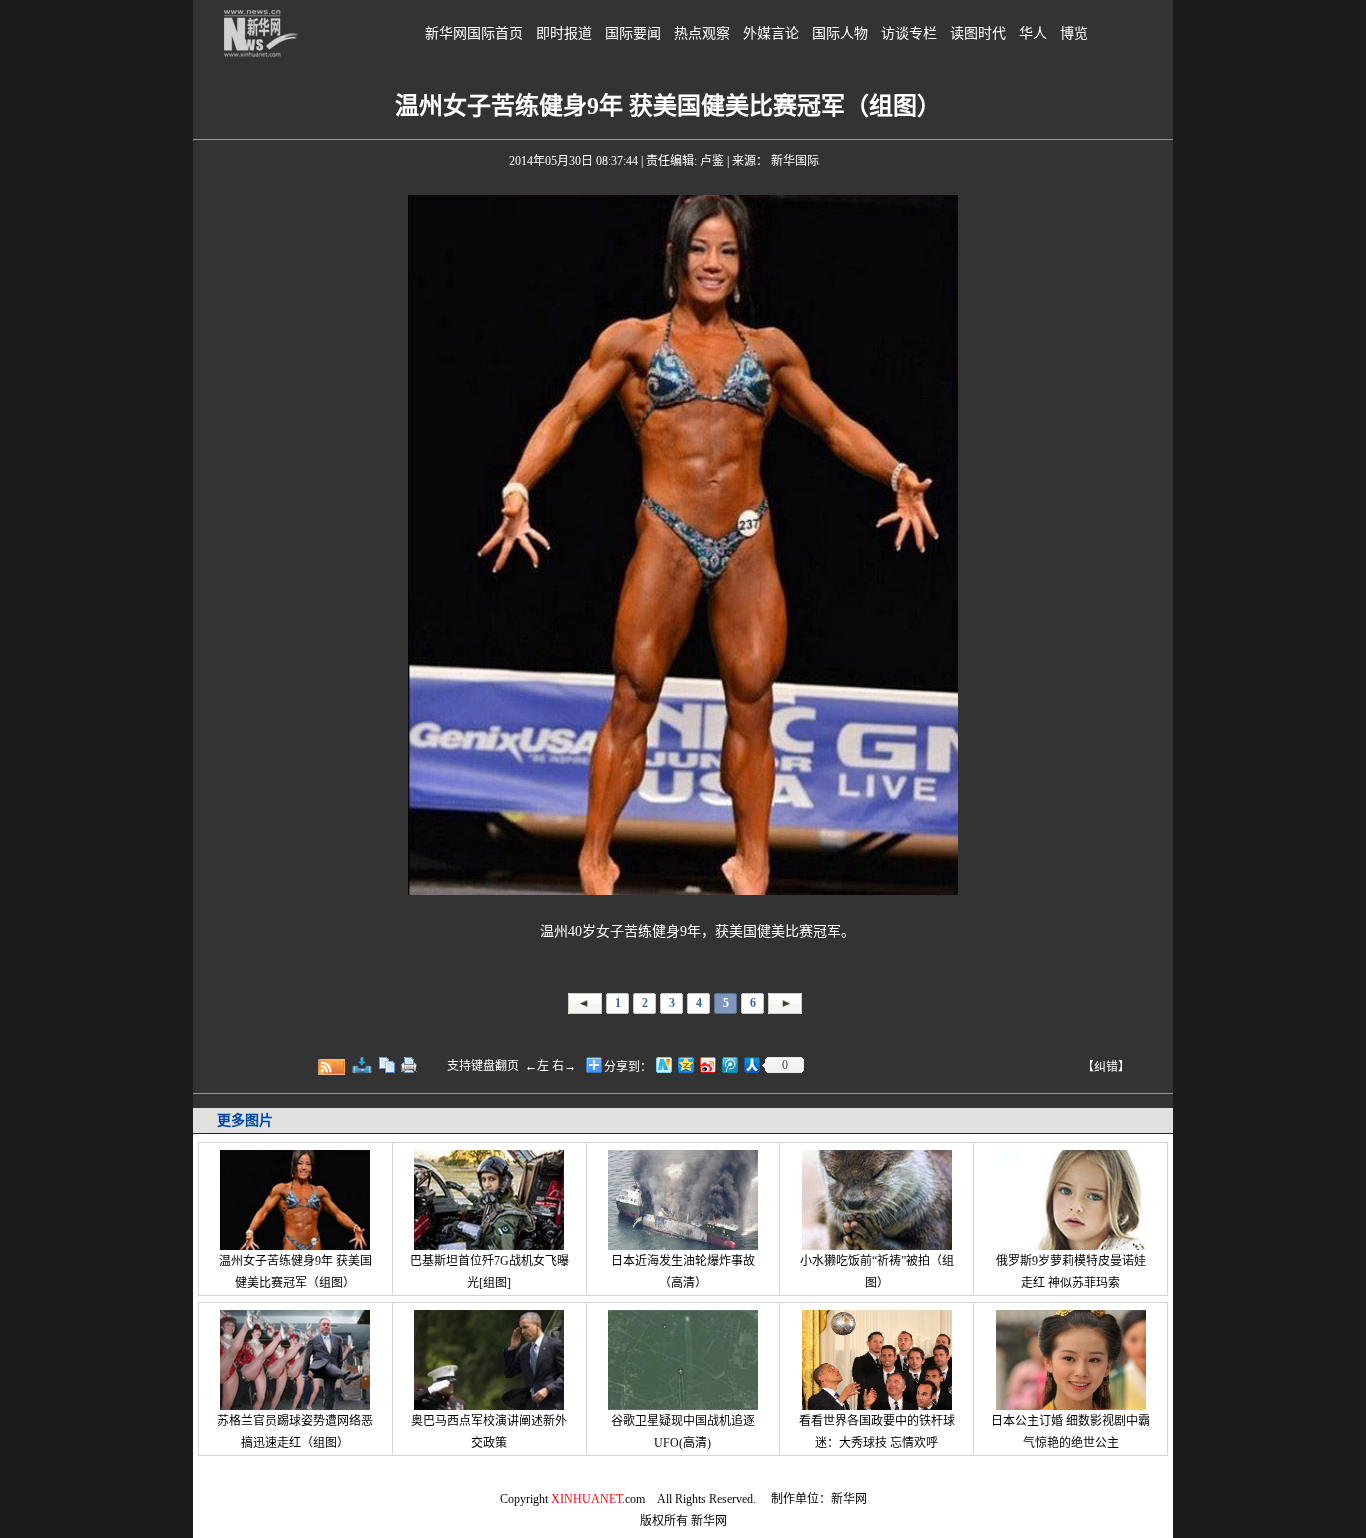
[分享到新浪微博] (707, 1064)
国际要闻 (633, 33)
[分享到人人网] (751, 1064)
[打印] (409, 1065)
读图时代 (978, 33)
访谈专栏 (909, 33)
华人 (1033, 33)
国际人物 (840, 33)
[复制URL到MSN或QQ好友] (387, 1065)
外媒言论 (771, 33)
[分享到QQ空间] (685, 1064)
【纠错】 (1106, 1067)
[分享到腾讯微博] (729, 1064)
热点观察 (702, 33)
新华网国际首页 (474, 33)
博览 (1074, 33)
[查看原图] (362, 1065)
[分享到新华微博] (663, 1064)
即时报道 (564, 33)
